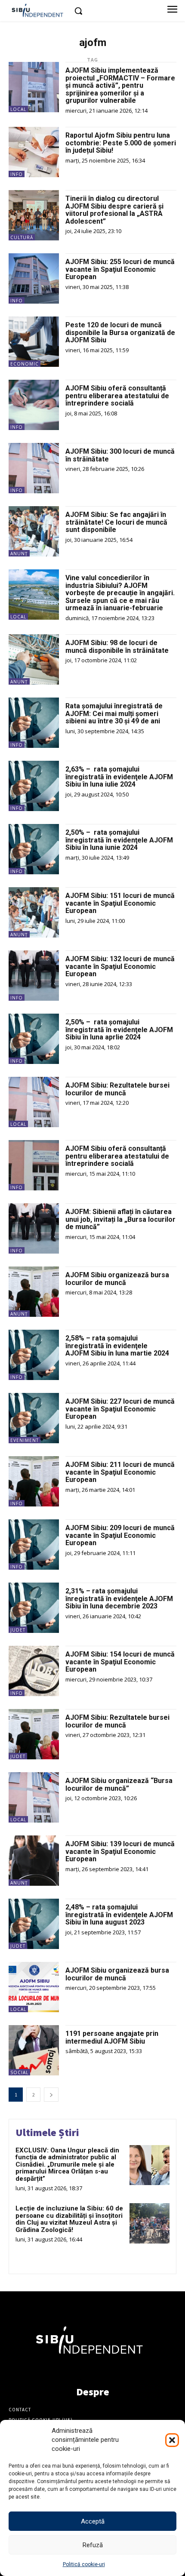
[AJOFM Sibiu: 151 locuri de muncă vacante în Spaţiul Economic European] (34, 912)
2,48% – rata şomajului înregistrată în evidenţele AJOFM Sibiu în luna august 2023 (119, 1915)
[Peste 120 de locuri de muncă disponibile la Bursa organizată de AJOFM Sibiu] (34, 342)
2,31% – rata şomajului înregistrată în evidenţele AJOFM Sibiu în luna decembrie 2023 (119, 1598)
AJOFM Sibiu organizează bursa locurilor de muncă (117, 1279)
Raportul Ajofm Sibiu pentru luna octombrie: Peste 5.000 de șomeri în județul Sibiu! (121, 143)
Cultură (22, 237)
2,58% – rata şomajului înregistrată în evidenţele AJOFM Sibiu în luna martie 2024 (117, 1346)
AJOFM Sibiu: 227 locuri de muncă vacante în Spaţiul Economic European (120, 1409)
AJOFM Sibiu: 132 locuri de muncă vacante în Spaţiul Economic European (120, 966)
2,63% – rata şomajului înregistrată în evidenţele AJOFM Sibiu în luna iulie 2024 (120, 777)
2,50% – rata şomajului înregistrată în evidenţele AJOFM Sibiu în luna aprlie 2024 (120, 1030)
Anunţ (19, 553)
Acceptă (93, 2521)
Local (18, 109)
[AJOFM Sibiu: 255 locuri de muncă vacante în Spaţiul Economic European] (34, 278)
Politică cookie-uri (84, 2564)
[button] (172, 2440)
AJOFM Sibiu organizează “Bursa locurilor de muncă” (119, 1784)
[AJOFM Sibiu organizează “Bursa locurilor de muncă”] (34, 1797)
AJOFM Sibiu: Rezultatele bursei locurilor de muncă (117, 1089)
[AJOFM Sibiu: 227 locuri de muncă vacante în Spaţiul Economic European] (34, 1418)
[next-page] (51, 2095)
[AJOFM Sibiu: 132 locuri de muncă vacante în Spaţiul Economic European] (34, 976)
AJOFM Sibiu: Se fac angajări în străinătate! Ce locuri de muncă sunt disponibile (116, 522)
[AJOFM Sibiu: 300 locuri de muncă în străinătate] (34, 468)
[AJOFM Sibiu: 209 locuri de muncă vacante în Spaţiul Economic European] (34, 1545)
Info (17, 174)
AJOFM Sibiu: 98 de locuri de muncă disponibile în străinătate (117, 647)
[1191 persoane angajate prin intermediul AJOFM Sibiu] (34, 2050)
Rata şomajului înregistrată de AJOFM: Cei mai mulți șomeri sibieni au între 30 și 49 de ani (114, 713)
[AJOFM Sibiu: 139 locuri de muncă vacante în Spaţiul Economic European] (34, 1861)
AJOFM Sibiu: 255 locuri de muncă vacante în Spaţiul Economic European (120, 269)
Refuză (93, 2545)
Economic (25, 364)
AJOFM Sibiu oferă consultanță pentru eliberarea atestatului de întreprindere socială (117, 396)
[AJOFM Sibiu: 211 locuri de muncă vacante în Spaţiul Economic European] (34, 1481)
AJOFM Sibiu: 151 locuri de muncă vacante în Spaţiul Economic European (120, 903)
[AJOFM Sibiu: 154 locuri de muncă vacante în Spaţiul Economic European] (34, 1671)
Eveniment (25, 1440)
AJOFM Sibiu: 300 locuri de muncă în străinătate (120, 455)
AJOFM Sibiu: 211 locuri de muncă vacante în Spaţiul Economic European (120, 1472)
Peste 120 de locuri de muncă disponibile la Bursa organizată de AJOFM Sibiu (120, 332)
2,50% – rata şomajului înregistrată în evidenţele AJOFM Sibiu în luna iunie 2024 (120, 840)
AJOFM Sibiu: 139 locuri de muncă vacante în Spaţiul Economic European (120, 1851)
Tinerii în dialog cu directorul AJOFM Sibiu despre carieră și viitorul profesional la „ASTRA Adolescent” (114, 210)
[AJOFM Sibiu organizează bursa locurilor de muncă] (34, 1292)
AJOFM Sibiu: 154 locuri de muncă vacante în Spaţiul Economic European (120, 1662)
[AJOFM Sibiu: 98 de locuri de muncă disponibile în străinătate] (34, 659)
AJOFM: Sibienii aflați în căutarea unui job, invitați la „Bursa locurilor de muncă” (120, 1219)
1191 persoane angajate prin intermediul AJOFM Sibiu (112, 2037)
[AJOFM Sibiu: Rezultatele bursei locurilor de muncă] (34, 1102)
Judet (18, 1630)
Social (19, 2072)
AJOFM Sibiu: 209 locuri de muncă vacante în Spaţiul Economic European (120, 1535)
